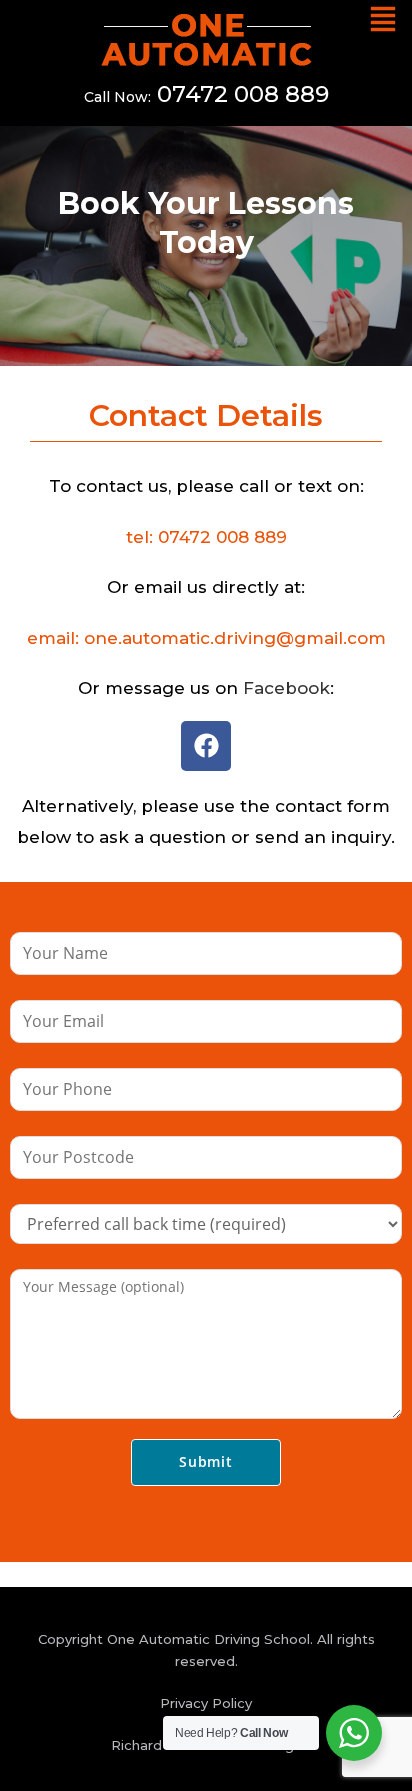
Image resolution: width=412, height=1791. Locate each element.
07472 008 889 (243, 94)
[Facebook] (206, 746)
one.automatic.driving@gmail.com (235, 638)
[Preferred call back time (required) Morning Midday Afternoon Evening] (206, 1222)
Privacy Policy (206, 1703)
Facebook (286, 688)
